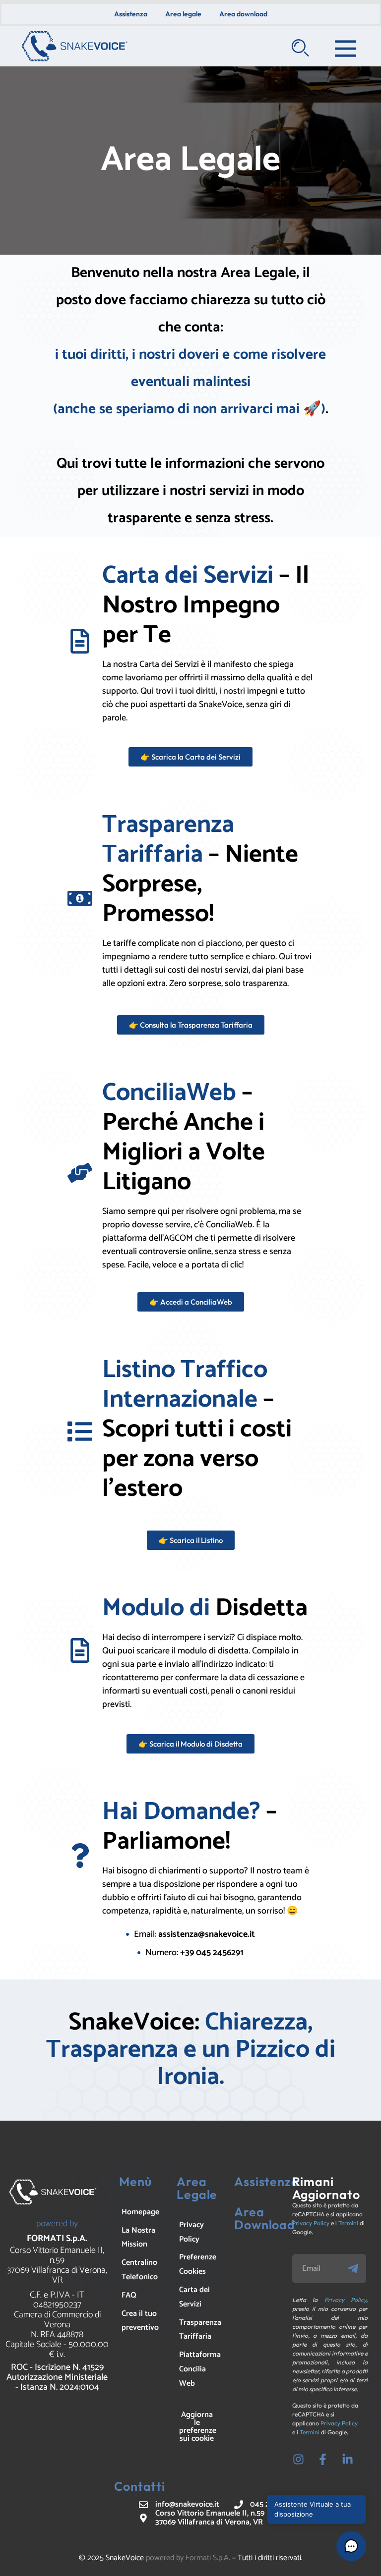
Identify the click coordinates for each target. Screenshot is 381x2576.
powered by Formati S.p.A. (188, 2558)
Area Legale (197, 2188)
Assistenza (266, 2182)
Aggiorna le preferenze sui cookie (198, 2427)
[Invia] (356, 2269)
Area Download (264, 2218)
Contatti (139, 2486)
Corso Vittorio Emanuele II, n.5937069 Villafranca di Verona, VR (57, 2265)
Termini (348, 2223)
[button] (351, 2546)
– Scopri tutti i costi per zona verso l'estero (197, 1429)
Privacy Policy (311, 2223)
